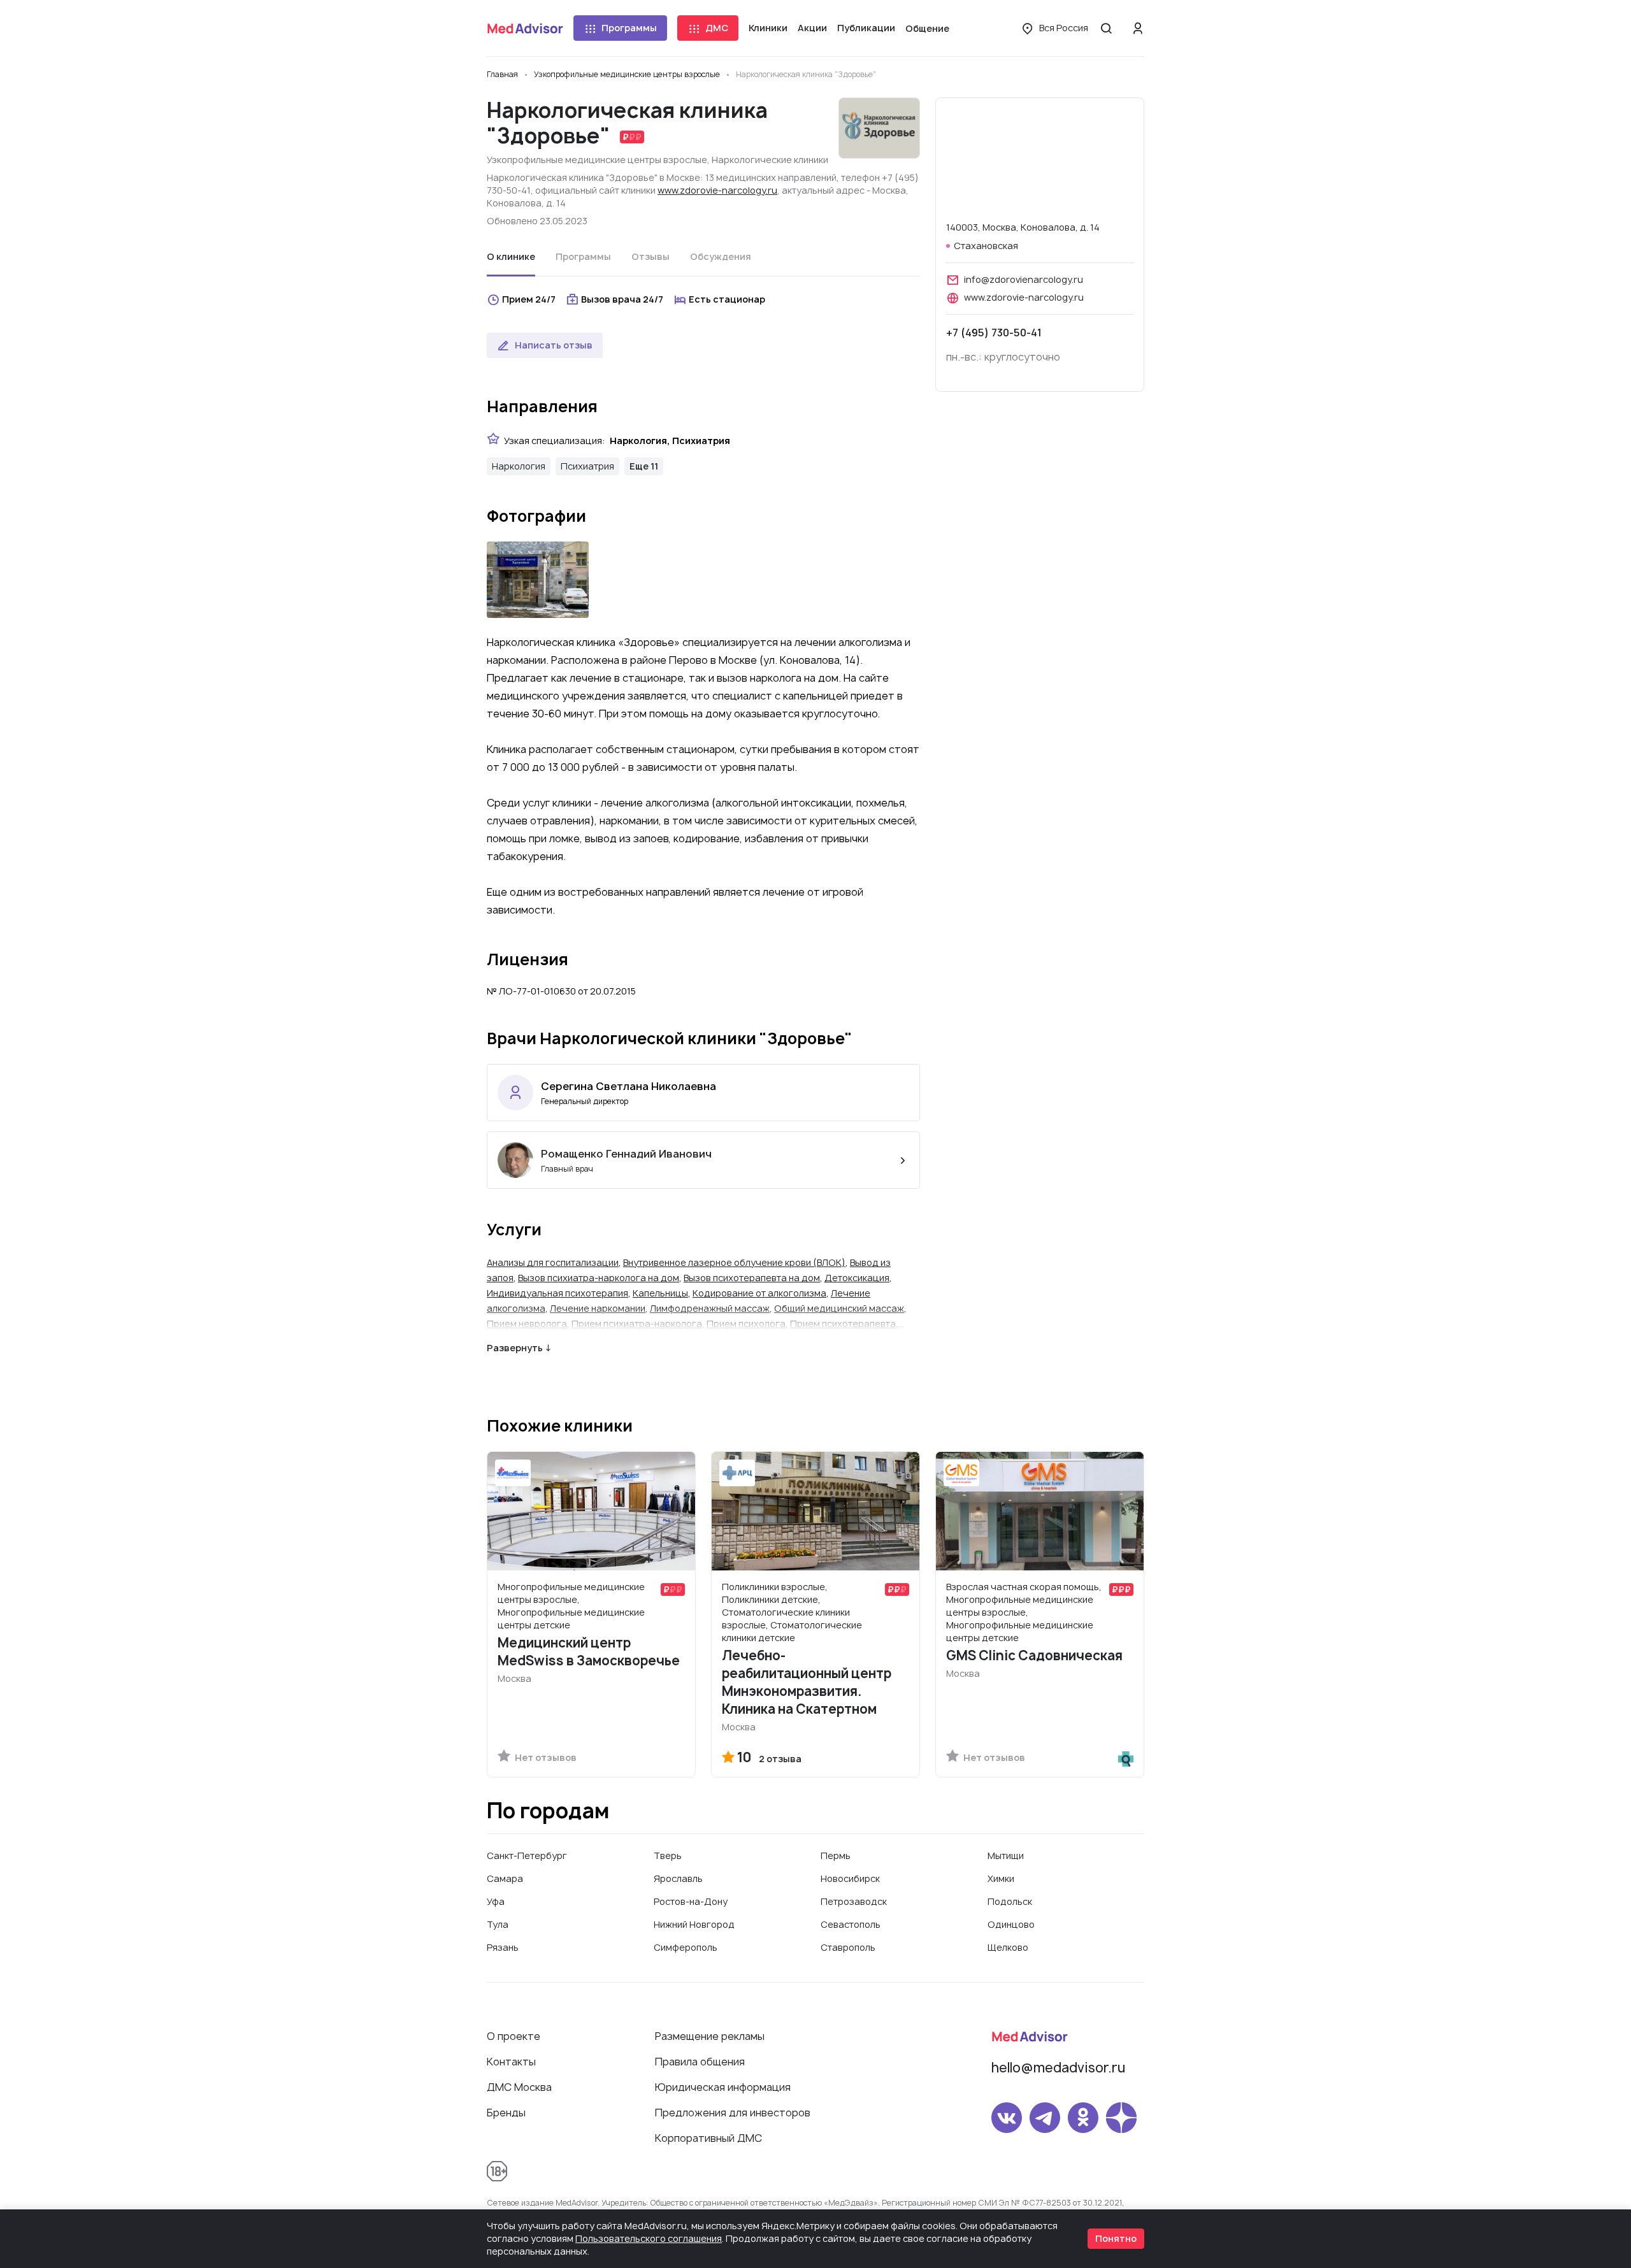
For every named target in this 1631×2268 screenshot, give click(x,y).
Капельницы (660, 1293)
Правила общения (700, 2062)
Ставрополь (848, 1947)
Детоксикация (857, 1278)
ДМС (717, 28)
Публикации (866, 28)
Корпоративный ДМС (708, 2138)
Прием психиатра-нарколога (637, 1324)
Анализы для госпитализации (553, 1262)
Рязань (503, 1947)
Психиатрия (587, 466)
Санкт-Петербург (527, 1855)
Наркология (519, 466)
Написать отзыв (554, 345)
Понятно (1116, 2238)
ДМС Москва (519, 2087)
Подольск (1010, 1901)
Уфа (496, 1901)
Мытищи (1006, 1855)
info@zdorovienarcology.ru (1024, 279)
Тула (498, 1924)
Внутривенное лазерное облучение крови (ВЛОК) (734, 1262)
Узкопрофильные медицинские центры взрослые (597, 160)
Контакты (511, 2062)
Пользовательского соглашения (649, 2238)
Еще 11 (644, 466)
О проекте (514, 2036)
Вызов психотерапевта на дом (752, 1278)
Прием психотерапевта (843, 1324)
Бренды (506, 2113)
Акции (812, 28)
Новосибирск (850, 1878)
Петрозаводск (854, 1901)
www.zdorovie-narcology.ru (717, 190)
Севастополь (851, 1924)
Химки (1001, 1878)
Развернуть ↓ (519, 1348)
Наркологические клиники (770, 160)
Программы (629, 28)
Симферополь (686, 1947)
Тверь (668, 1855)
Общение (927, 28)
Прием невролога (527, 1324)
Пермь (836, 1855)
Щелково (1008, 1947)
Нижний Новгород (694, 1924)
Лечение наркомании (598, 1308)
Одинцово (1011, 1924)
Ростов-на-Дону (691, 1901)
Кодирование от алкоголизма (759, 1293)
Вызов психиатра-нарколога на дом (599, 1278)
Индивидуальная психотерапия (557, 1293)
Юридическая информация (723, 2087)
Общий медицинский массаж (839, 1308)
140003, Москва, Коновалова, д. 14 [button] (1023, 227)
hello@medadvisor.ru (1058, 2068)
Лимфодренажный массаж (710, 1308)
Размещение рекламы (710, 2036)
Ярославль (678, 1878)
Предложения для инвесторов (733, 2113)
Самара (505, 1878)
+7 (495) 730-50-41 (994, 333)
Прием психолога (746, 1324)
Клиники (768, 28)
